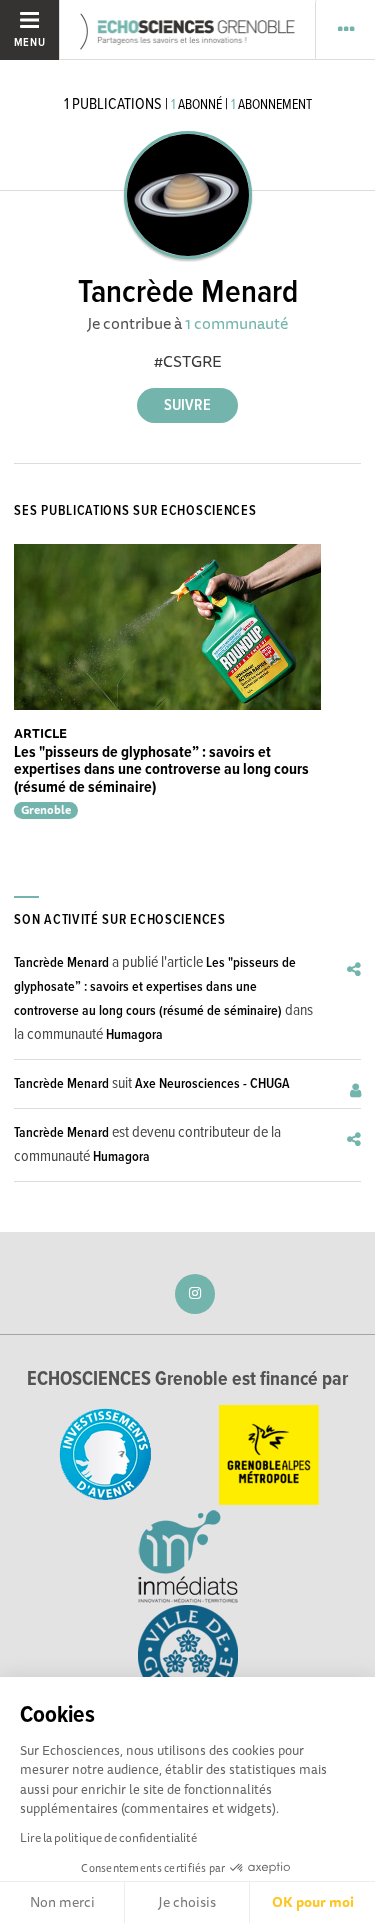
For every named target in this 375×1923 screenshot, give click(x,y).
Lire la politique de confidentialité (108, 1837)
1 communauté (236, 323)
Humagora (134, 1035)
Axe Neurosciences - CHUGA (212, 1084)
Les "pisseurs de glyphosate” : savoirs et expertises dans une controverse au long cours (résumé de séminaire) (161, 770)
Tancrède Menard (61, 963)
